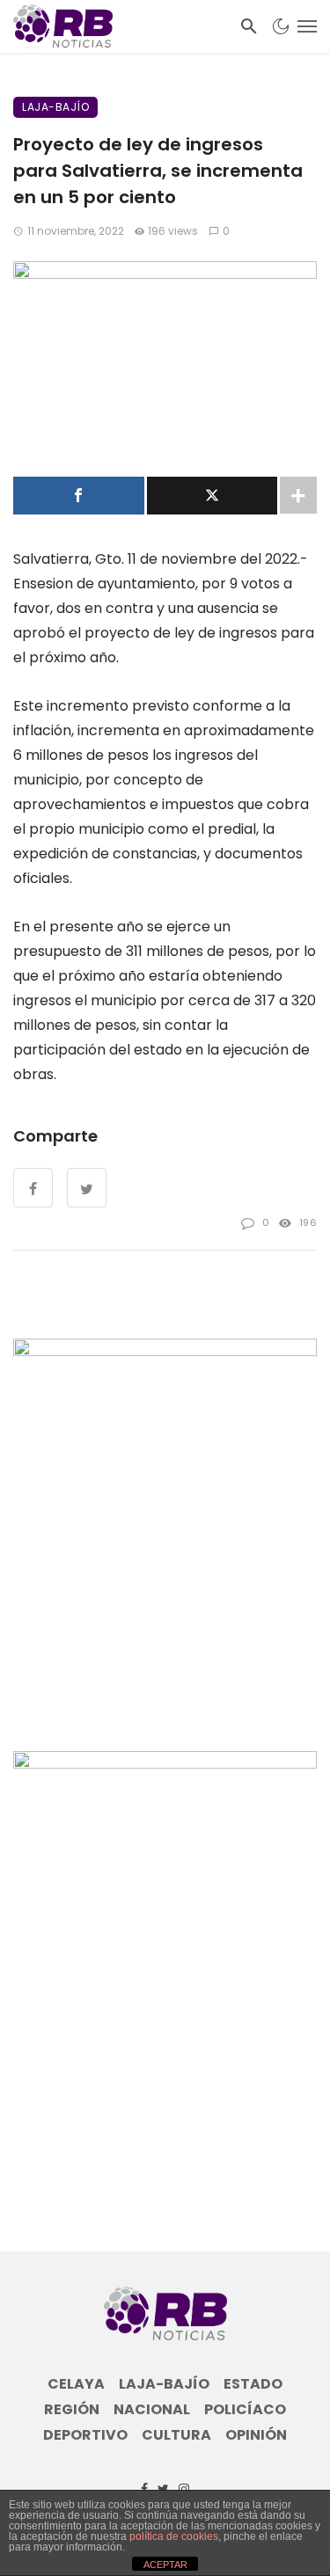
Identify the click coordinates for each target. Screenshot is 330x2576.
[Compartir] (79, 496)
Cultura (176, 2435)
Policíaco (245, 2410)
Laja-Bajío (55, 107)
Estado (253, 2384)
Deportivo (85, 2435)
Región (72, 2410)
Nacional (152, 2410)
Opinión (256, 2435)
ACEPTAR (165, 2565)
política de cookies (174, 2536)
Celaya (76, 2384)
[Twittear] (213, 496)
